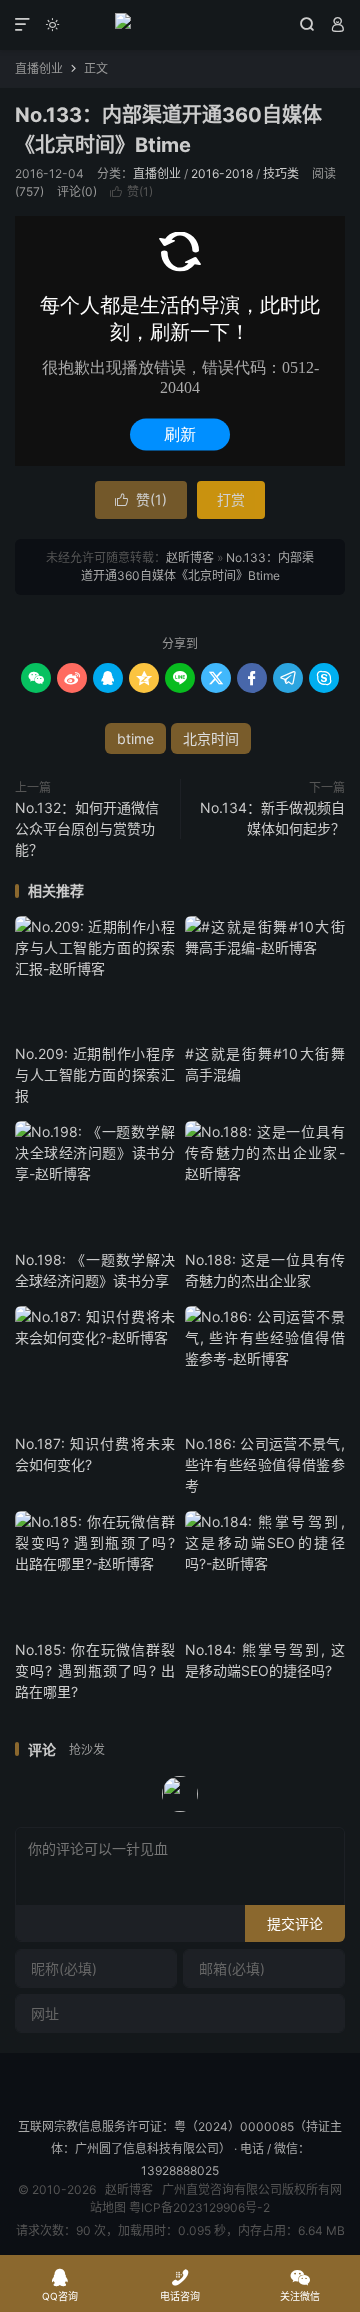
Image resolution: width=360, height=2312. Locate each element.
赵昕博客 (180, 25)
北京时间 (211, 738)
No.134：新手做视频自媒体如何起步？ (272, 818)
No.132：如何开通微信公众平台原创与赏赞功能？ (87, 828)
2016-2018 (222, 173)
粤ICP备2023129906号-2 (199, 2207)
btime (135, 738)
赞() (131, 191)
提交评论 (295, 1923)
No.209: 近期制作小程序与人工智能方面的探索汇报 (95, 1074)
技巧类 (281, 173)
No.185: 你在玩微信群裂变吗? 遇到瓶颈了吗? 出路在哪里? (95, 1670)
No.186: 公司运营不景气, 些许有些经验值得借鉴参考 (265, 1464)
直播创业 (39, 68)
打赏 (231, 499)
